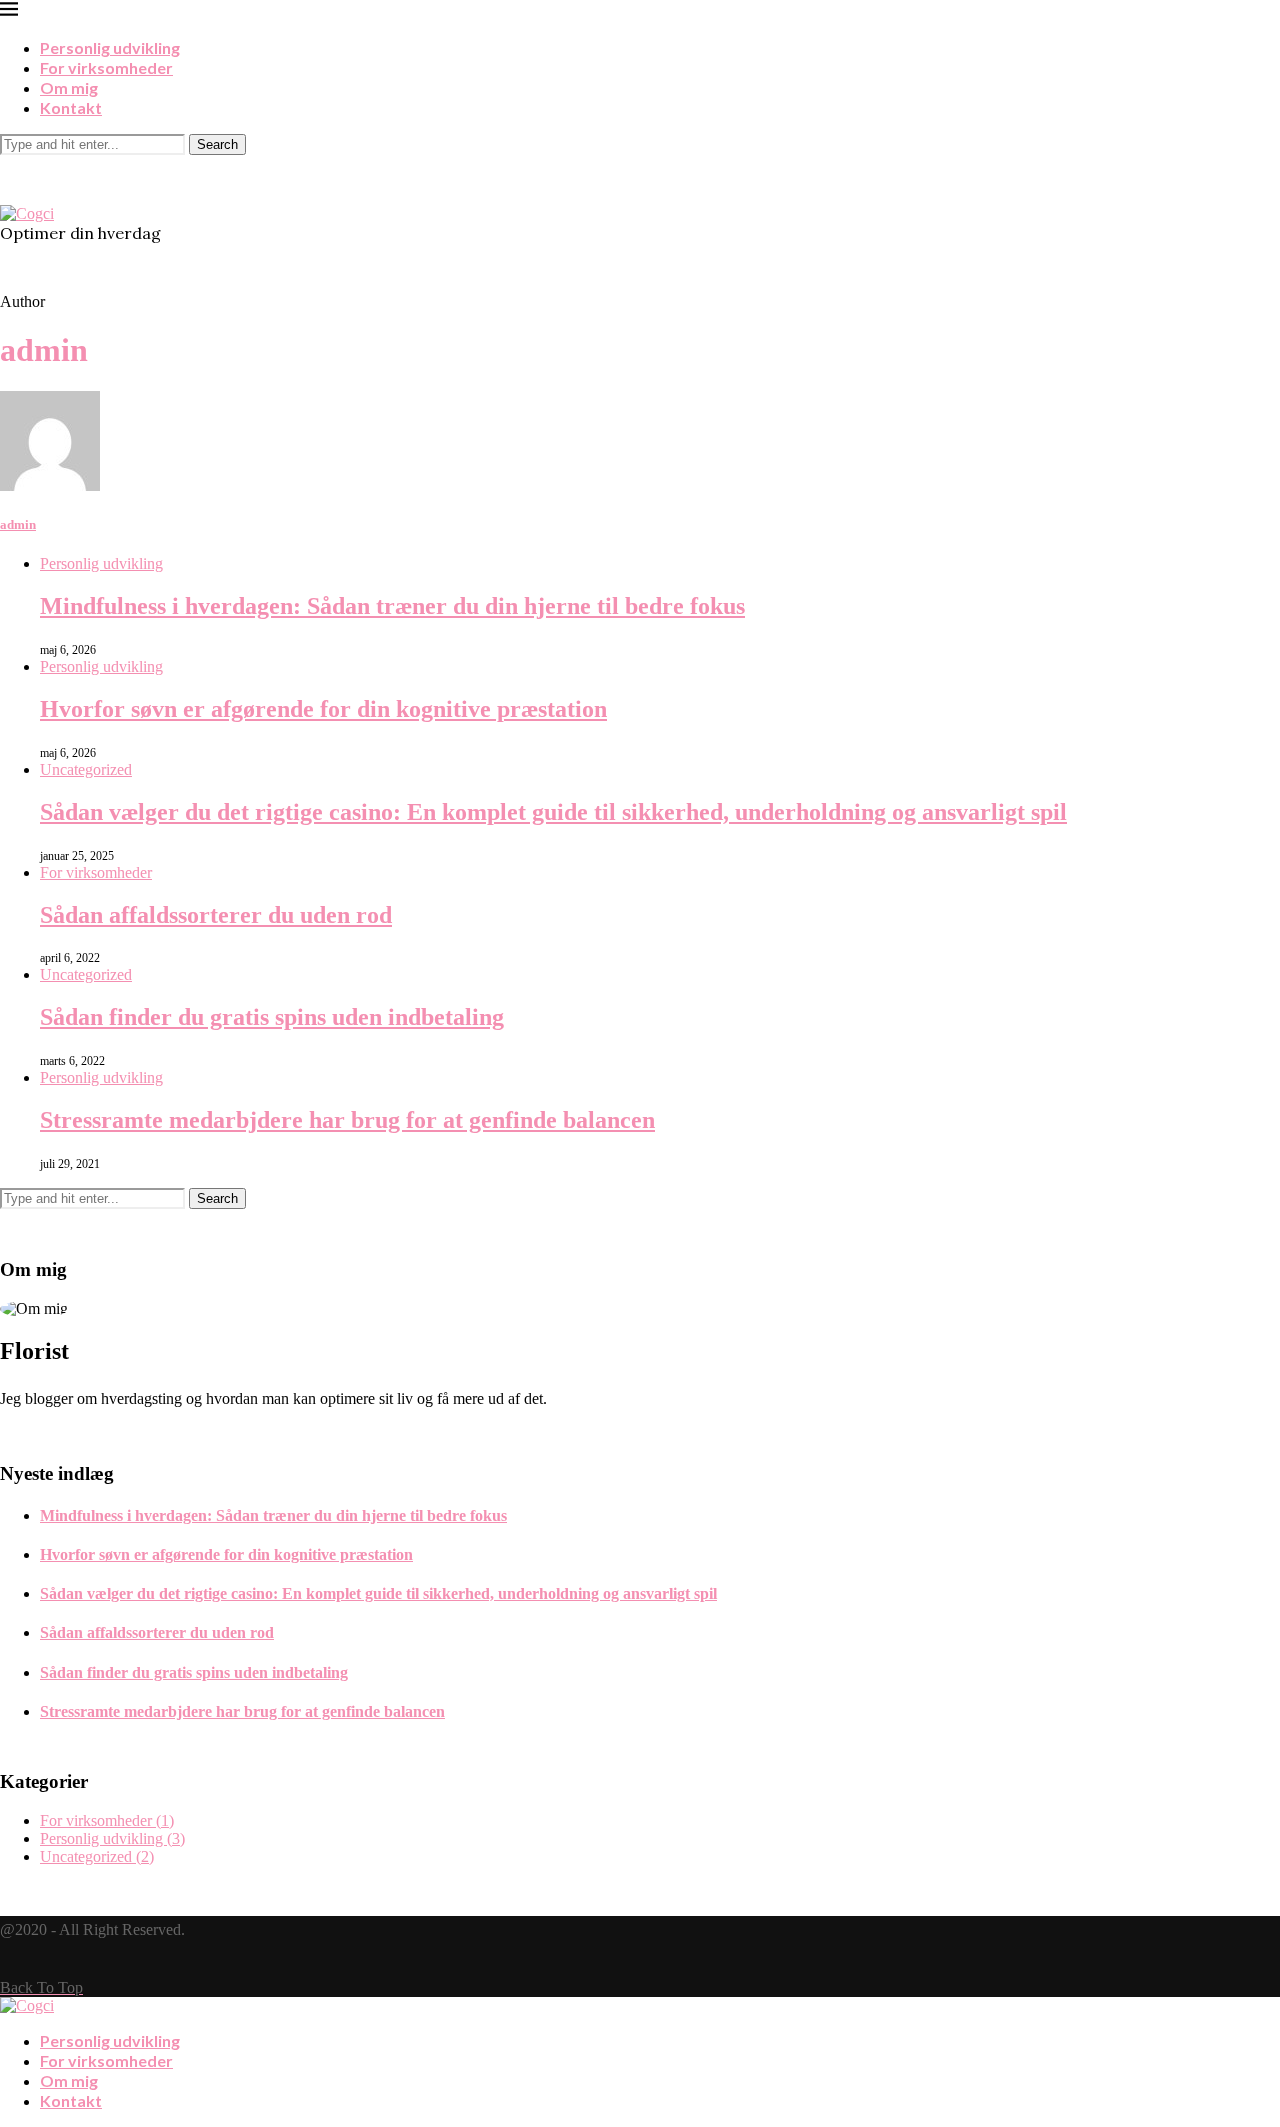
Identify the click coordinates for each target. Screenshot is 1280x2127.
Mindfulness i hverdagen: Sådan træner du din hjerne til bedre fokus (392, 606)
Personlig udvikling (110, 47)
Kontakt (71, 107)
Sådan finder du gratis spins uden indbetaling (272, 1017)
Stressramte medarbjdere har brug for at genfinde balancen (347, 1120)
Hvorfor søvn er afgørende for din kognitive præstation (323, 709)
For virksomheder (106, 67)
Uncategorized (86, 769)
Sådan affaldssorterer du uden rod (216, 915)
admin (18, 524)
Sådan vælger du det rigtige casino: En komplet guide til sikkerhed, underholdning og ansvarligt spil (553, 812)
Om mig (69, 87)
